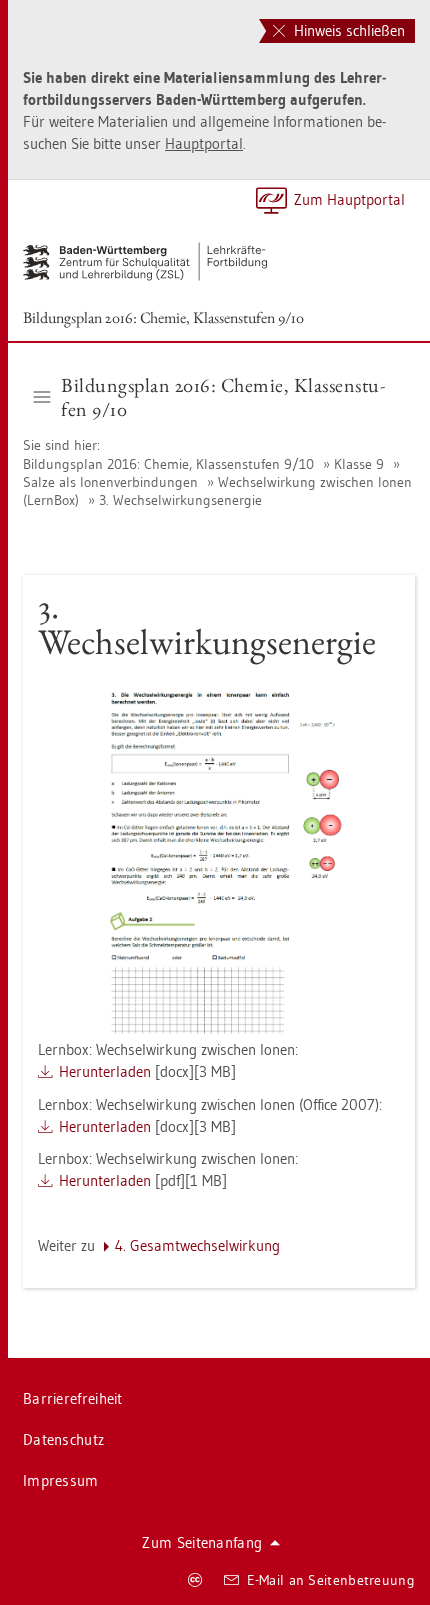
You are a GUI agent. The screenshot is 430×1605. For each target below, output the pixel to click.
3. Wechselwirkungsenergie (180, 500)
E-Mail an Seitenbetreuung (331, 1580)
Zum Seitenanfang (202, 1542)
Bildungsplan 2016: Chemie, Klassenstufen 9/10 (163, 317)
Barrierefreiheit (73, 1398)
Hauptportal (204, 143)
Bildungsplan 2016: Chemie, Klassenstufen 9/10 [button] (223, 397)
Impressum (61, 1480)
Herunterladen (105, 1071)
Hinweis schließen (347, 30)
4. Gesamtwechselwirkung (197, 1245)
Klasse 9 (359, 464)
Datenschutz (63, 1439)
